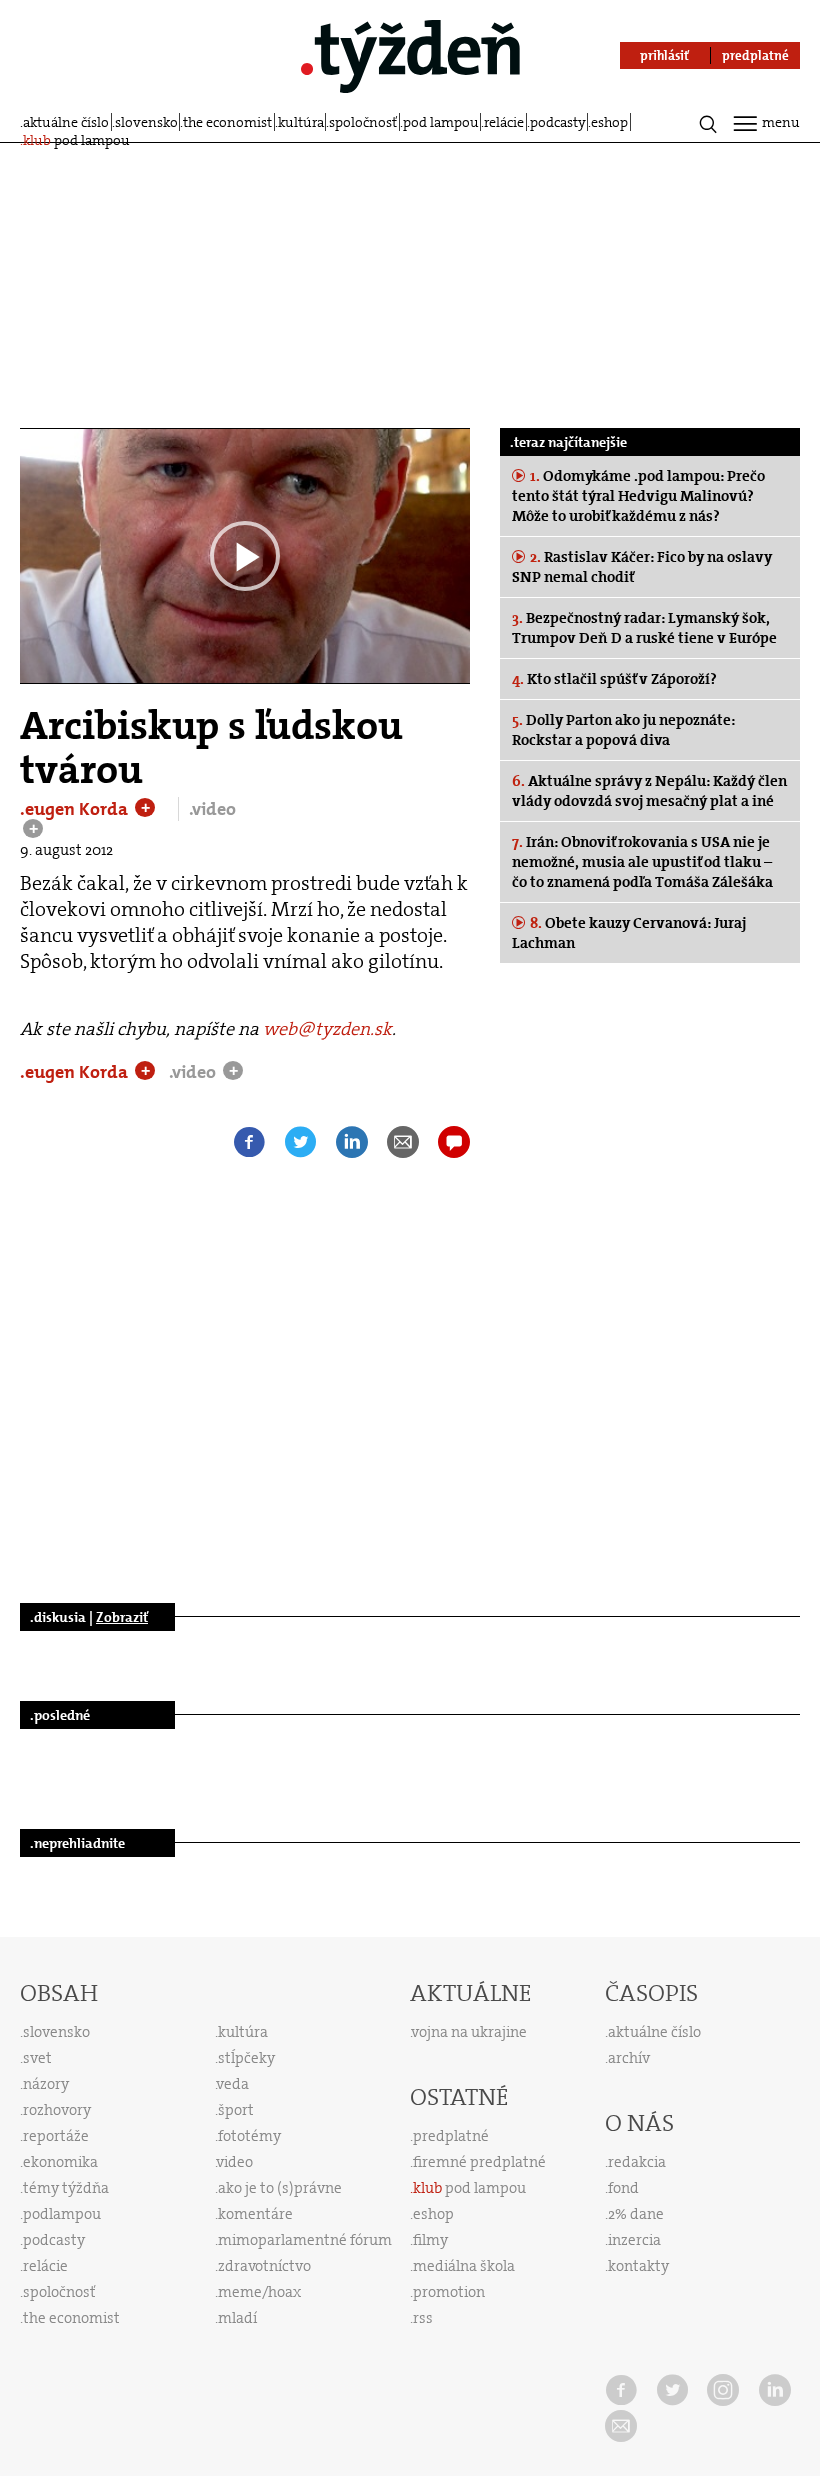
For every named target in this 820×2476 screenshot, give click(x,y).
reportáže (56, 2136)
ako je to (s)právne (280, 2188)
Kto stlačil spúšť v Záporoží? (614, 679)
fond (623, 2188)
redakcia (637, 2162)
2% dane (636, 2214)
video (235, 2162)
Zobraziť (122, 1617)
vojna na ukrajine (469, 2032)
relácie (504, 122)
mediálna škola (464, 2266)
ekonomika (60, 2162)
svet (37, 2058)
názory (46, 2084)
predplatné (451, 2136)
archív (629, 2058)
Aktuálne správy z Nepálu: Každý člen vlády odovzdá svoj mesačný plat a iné (649, 791)
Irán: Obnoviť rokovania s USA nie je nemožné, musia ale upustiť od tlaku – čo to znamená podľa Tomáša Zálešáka (642, 862)
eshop (609, 122)
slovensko (146, 122)
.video (212, 809)
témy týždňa (66, 2188)
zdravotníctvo (264, 2266)
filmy (430, 2240)
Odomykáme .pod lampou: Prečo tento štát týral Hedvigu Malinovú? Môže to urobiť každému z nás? (638, 496)
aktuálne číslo (66, 122)
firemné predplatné (479, 2162)
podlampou (62, 2214)
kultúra (301, 122)
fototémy (249, 2136)
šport (236, 2110)
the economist (227, 122)
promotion (449, 2292)
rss (423, 2318)
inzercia (634, 2240)
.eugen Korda (76, 809)
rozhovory (57, 2110)
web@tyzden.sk (327, 1029)
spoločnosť (363, 122)
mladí (237, 2318)
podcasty (558, 122)
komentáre (255, 2214)
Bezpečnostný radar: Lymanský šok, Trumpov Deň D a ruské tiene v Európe (644, 628)
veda (233, 2084)
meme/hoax (259, 2292)
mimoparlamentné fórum (305, 2240)
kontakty (638, 2266)
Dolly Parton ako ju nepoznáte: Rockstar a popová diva (623, 730)
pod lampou (441, 122)
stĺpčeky (246, 2058)
